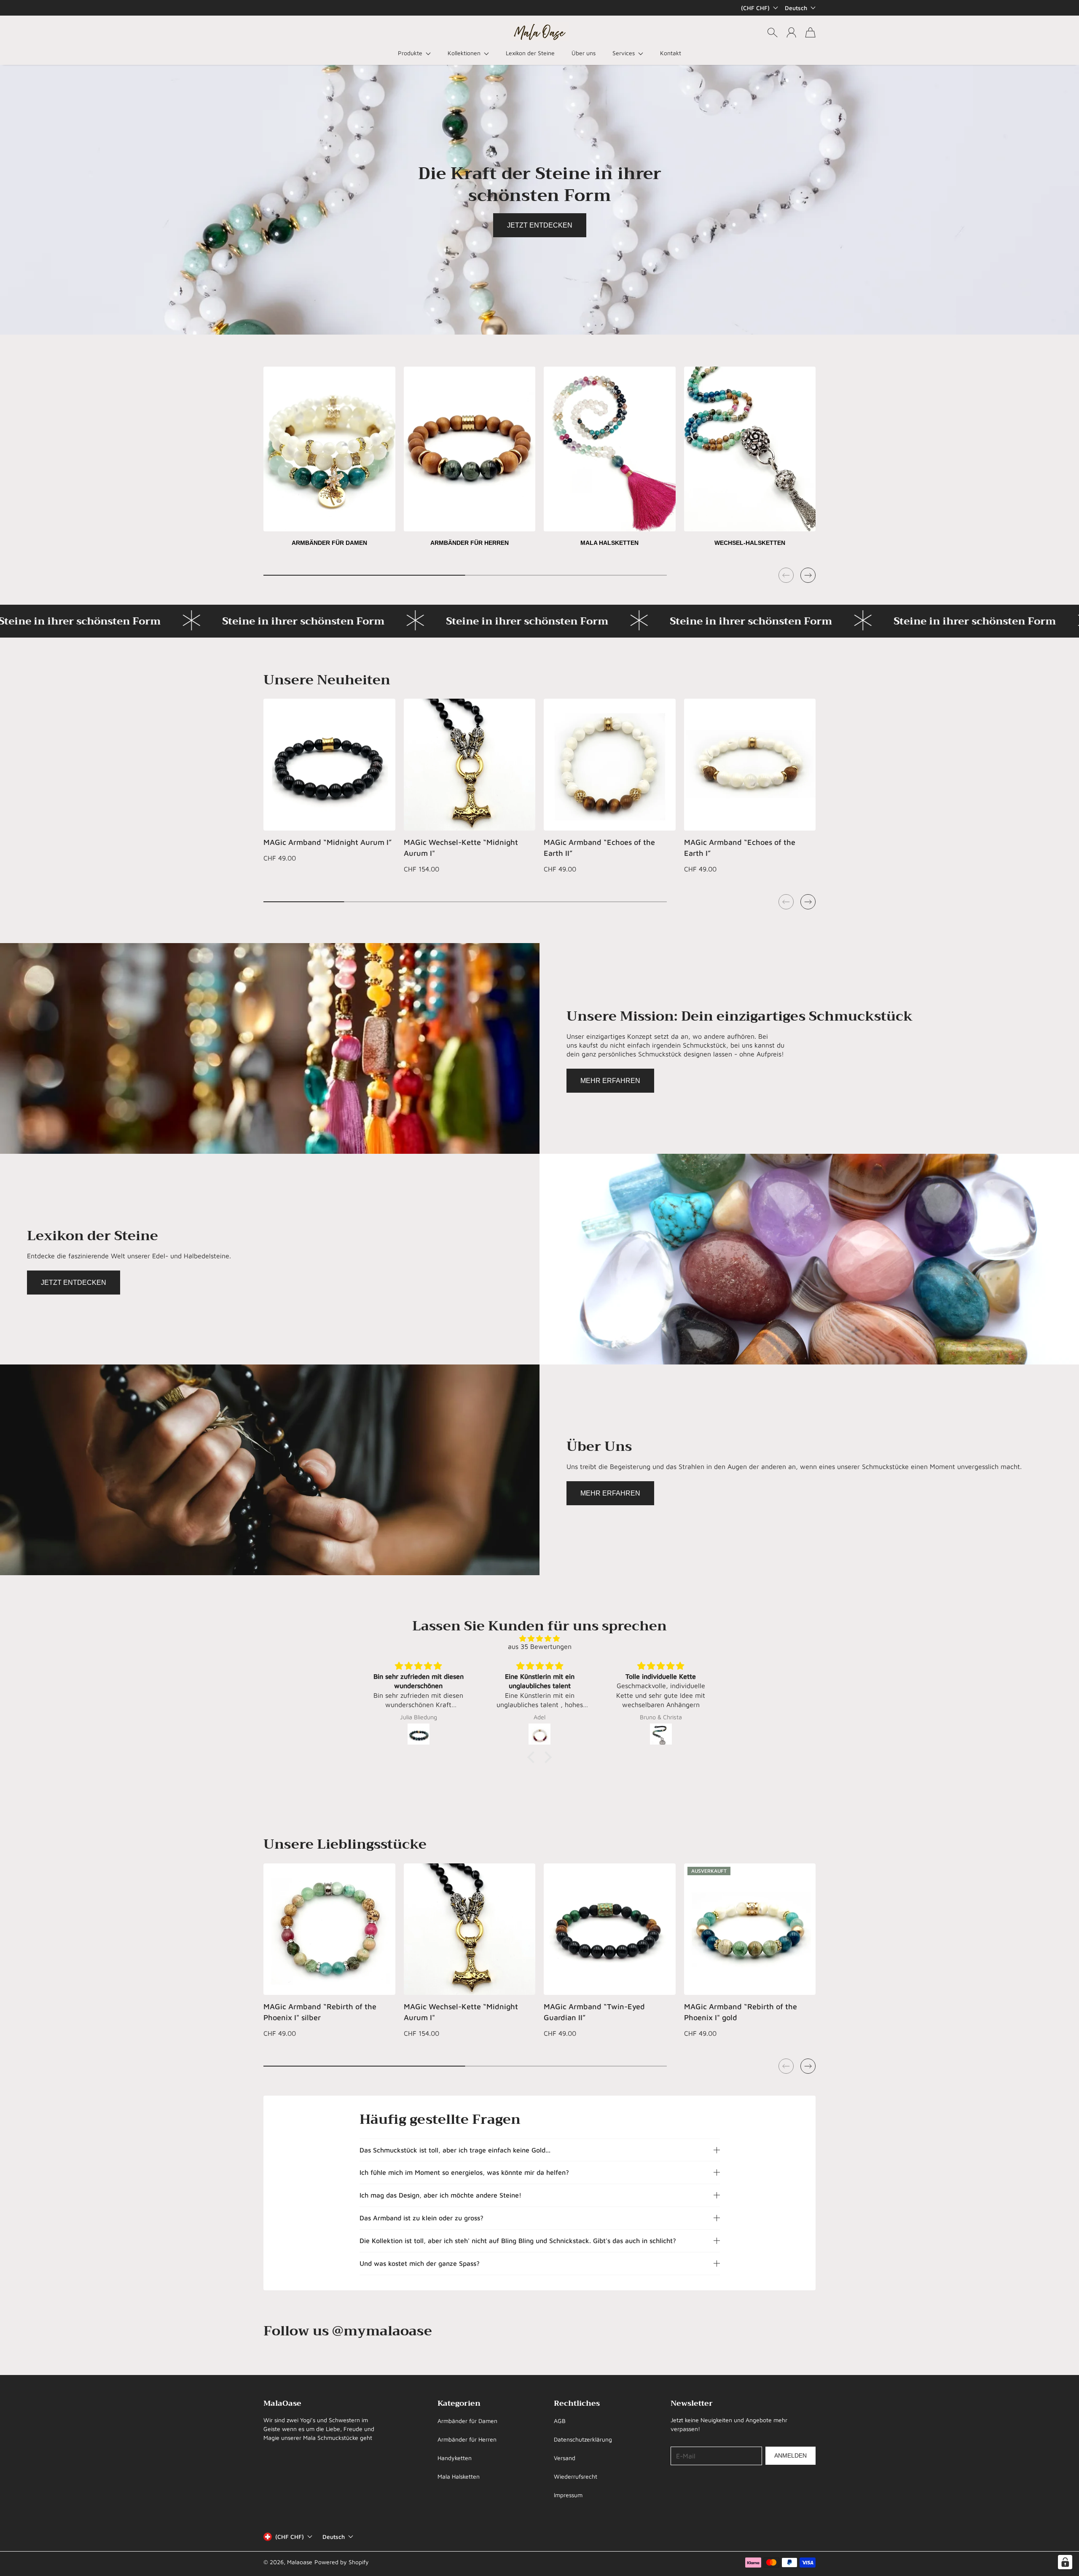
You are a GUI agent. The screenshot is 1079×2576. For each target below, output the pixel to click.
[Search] (772, 32)
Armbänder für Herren (467, 2439)
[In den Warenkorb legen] (664, 801)
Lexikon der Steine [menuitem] (530, 53)
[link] (329, 460)
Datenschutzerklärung (583, 2439)
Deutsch (796, 8)
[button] (414, 53)
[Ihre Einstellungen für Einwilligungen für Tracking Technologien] (1065, 2562)
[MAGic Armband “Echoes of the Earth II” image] (610, 765)
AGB (560, 2421)
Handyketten (455, 2458)
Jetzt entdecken (540, 225)
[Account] (791, 32)
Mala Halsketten (459, 2476)
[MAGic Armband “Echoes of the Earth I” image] (750, 765)
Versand (565, 2458)
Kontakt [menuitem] (671, 53)
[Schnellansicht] (384, 820)
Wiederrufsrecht (576, 2476)
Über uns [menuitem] (584, 53)
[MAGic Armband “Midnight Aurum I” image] (329, 765)
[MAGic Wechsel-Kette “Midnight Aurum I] (470, 765)
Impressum (568, 2495)
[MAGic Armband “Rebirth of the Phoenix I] (329, 1929)
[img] (539, 1638)
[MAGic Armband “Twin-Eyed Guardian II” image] (610, 1929)
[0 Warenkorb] (810, 32)
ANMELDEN (790, 2455)
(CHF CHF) (290, 2537)
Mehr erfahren (610, 1081)
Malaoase (300, 2562)
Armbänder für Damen (467, 2421)
